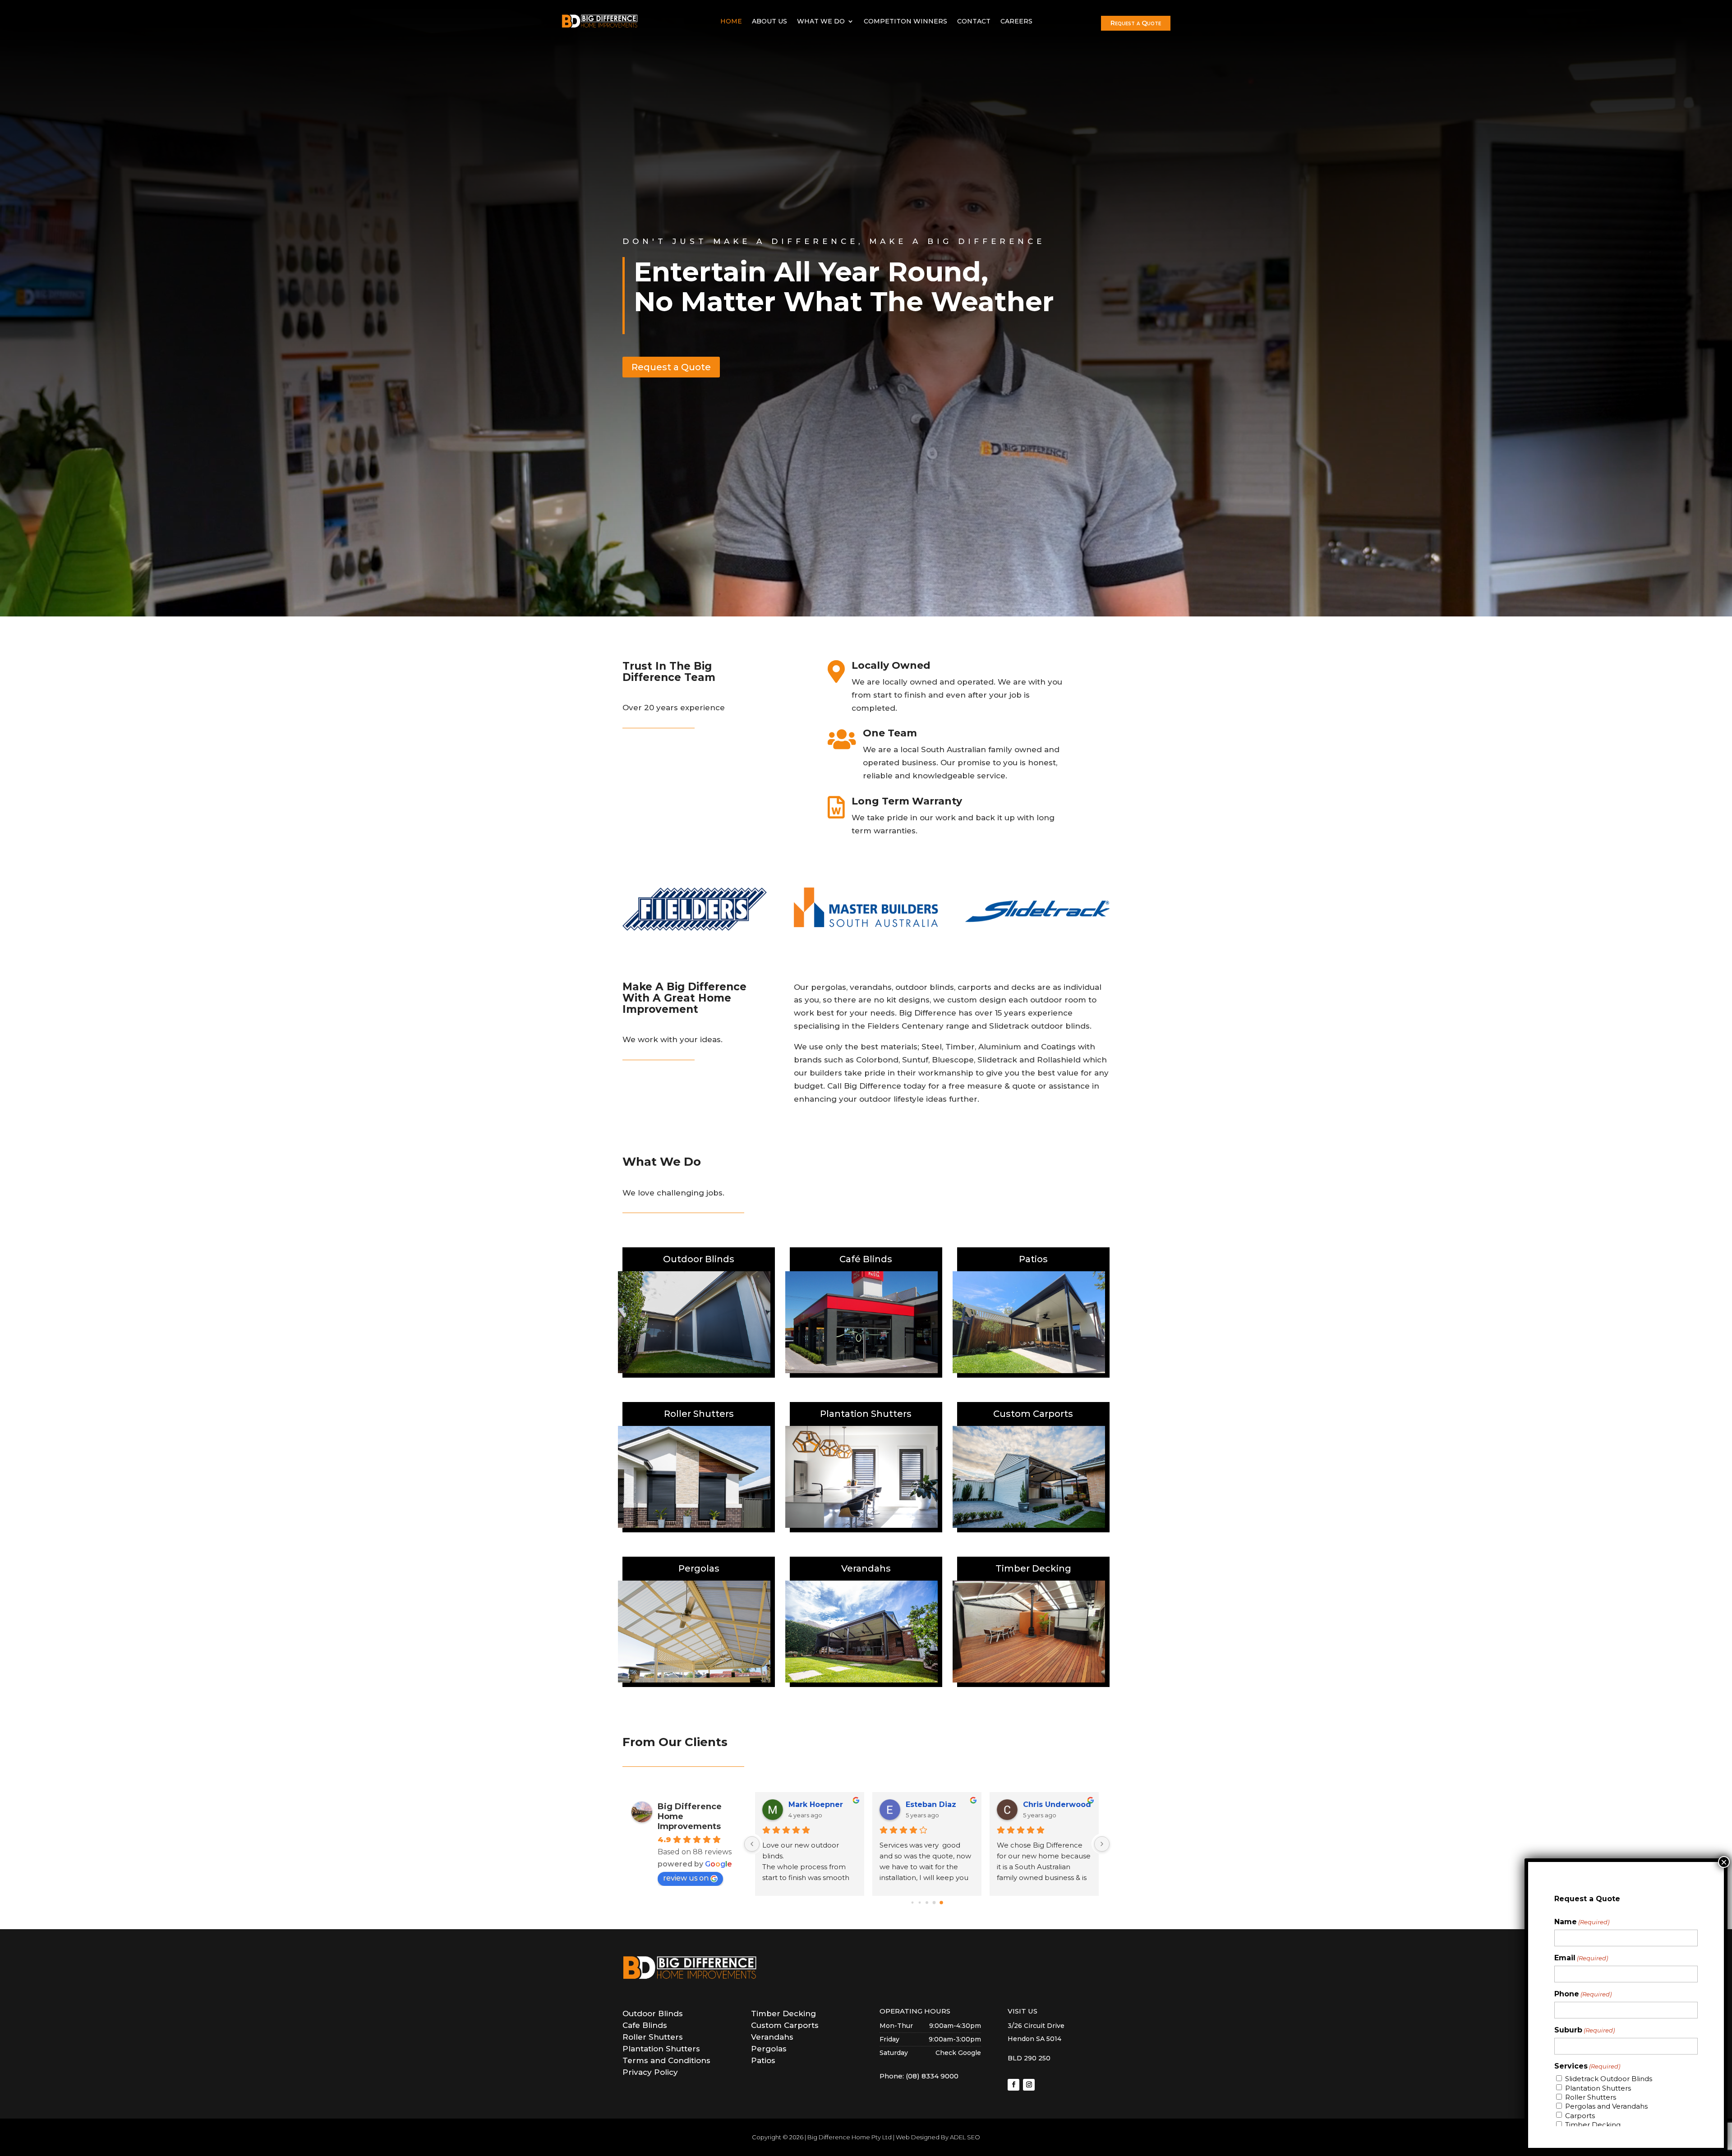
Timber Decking (1593, 2125)
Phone (1583, 1994)
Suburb (1585, 2030)
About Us (769, 21)
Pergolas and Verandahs (1606, 2106)
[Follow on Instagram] (1029, 2085)
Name (1582, 1922)
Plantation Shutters (1598, 2088)
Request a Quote (1136, 23)
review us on (686, 1878)
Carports (1580, 2116)
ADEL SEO (965, 2137)
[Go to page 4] (941, 1903)
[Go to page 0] (912, 1903)
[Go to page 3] (934, 1902)
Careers (1016, 21)
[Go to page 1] (920, 1902)
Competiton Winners (905, 21)
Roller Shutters (1591, 2097)
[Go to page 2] (927, 1903)
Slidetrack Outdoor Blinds (1609, 2079)
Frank (916, 1804)
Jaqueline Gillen (1055, 1804)
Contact (974, 21)
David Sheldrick (819, 1804)
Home (731, 21)
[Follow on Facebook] (1013, 2085)
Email (1581, 1958)
